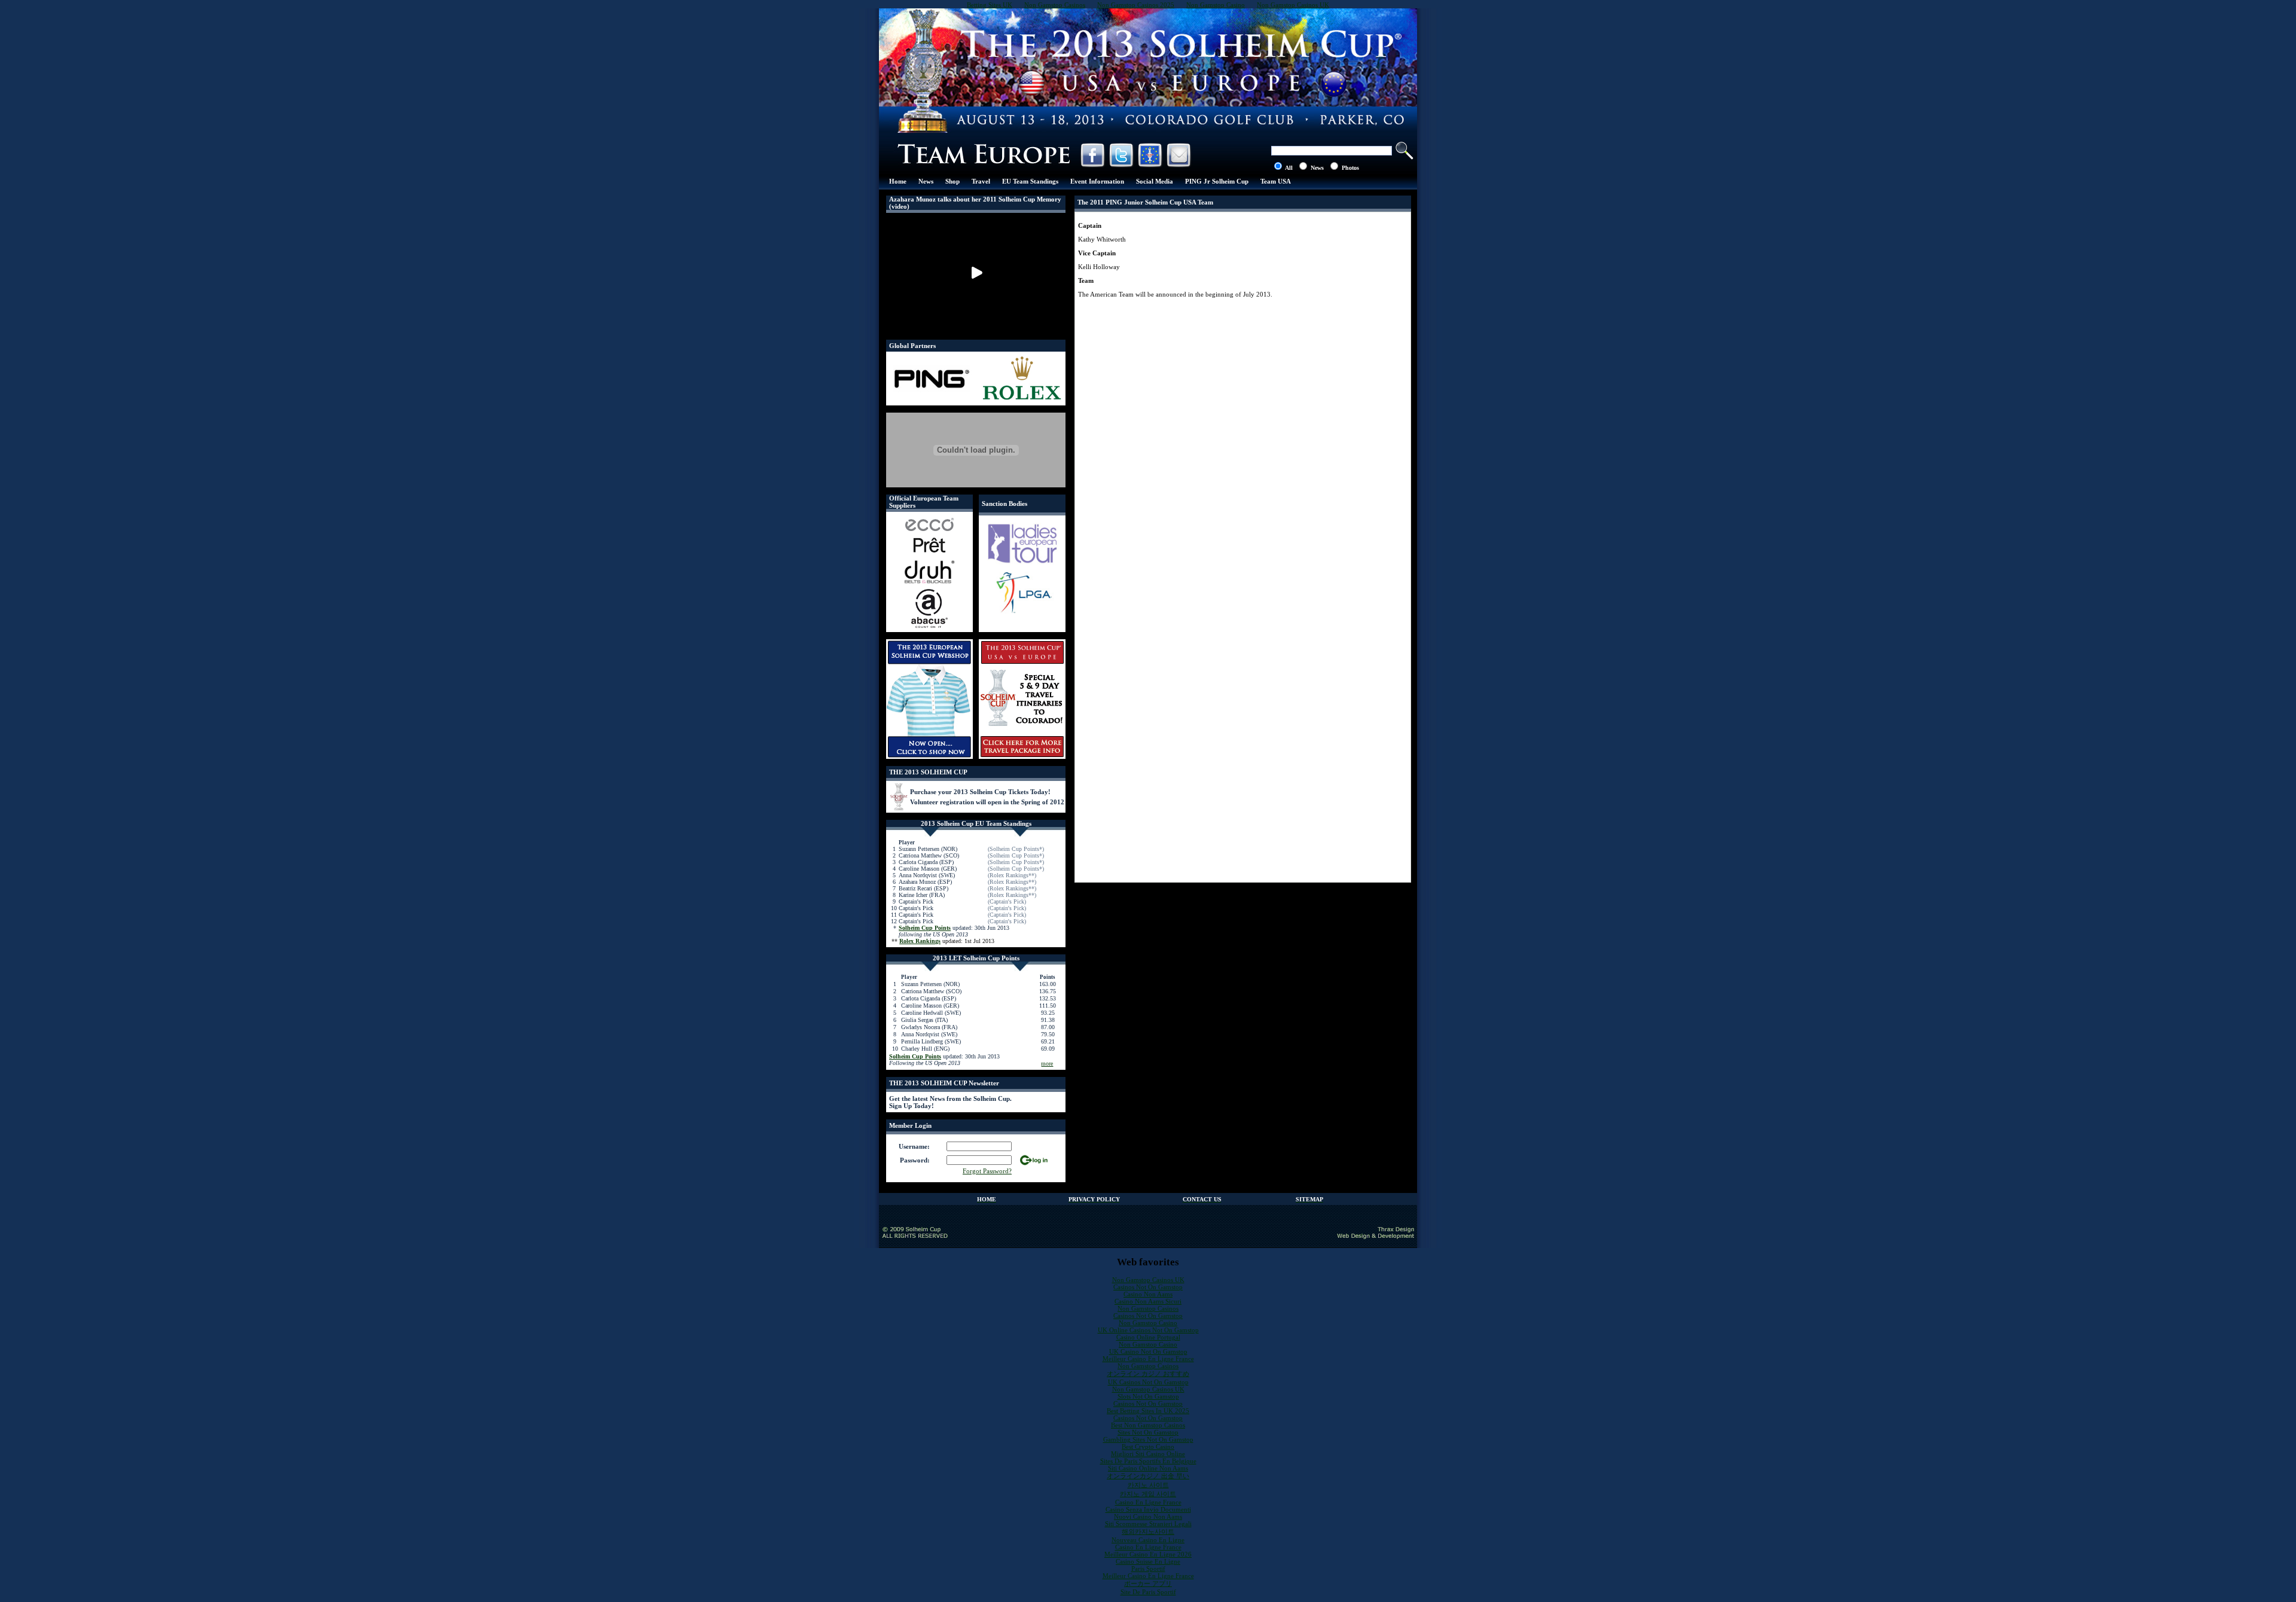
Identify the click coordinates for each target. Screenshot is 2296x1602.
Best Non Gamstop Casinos (1148, 1425)
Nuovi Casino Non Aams (1148, 1516)
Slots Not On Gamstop (1148, 1396)
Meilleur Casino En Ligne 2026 (1148, 1554)
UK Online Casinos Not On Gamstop (1148, 1330)
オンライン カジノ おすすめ (1148, 1374)
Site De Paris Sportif (1148, 1592)
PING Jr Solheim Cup (1217, 181)
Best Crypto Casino (1148, 1447)
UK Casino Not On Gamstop (1148, 1351)
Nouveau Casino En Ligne (1148, 1540)
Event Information (1097, 181)
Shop (952, 181)
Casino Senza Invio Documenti (1148, 1509)
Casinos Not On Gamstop (1148, 1287)
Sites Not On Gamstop (1148, 1432)
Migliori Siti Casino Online (1148, 1454)
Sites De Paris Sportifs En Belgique (1148, 1461)
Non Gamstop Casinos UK (1148, 1280)
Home (898, 181)
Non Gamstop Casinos (1148, 1308)
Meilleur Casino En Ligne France (1148, 1359)
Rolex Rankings (920, 941)
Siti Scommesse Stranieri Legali (1148, 1524)
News (926, 181)
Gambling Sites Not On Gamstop (1148, 1439)
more (1047, 1064)
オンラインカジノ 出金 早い (1148, 1476)
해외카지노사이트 (1148, 1531)
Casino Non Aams (1148, 1294)
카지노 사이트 (1148, 1485)
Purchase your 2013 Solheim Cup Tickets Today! (980, 792)
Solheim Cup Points (925, 928)
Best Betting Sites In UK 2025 (1148, 1411)
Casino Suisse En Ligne (1148, 1561)
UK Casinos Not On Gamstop (1148, 1382)
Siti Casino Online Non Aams (1148, 1468)
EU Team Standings (1030, 181)
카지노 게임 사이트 (1148, 1494)
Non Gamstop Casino (1148, 1323)
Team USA (1276, 181)
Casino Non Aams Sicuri (1148, 1301)
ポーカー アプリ (1148, 1583)
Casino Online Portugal (1148, 1337)
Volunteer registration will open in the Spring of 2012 (987, 802)
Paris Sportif (1148, 1569)
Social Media (1155, 181)
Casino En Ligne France (1148, 1502)
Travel (981, 181)
